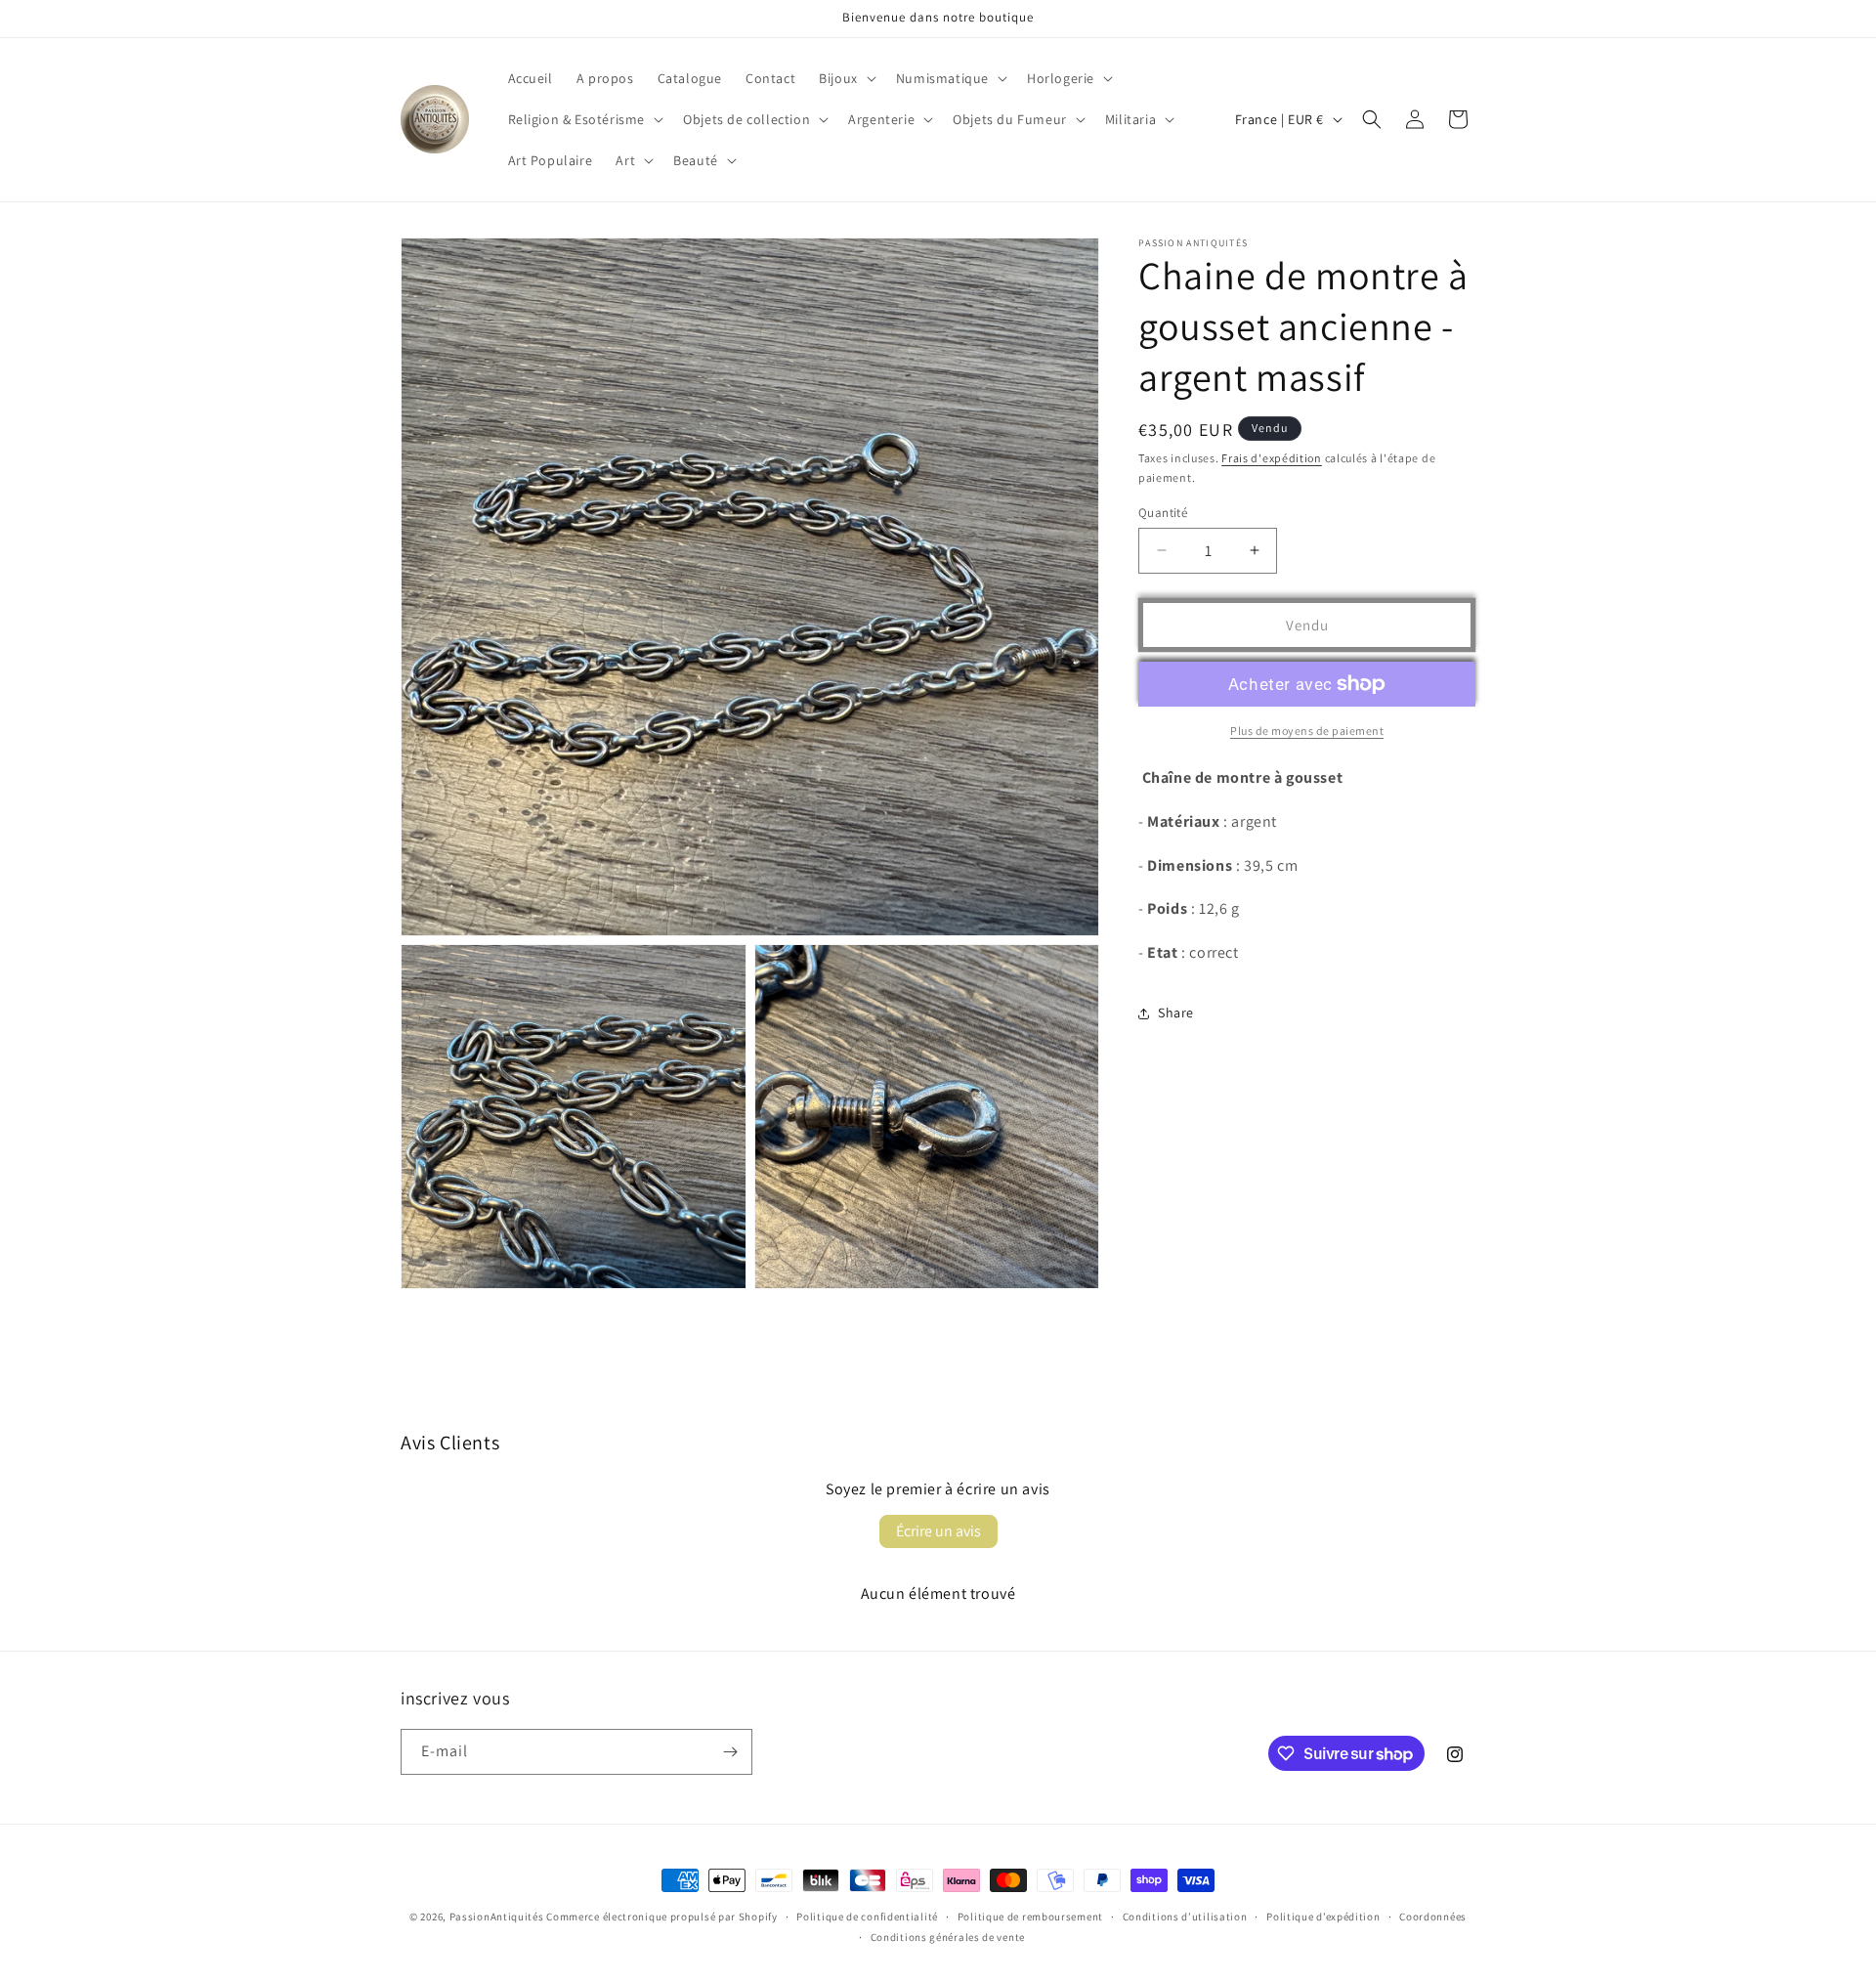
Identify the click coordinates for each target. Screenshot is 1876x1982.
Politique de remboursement (1030, 1917)
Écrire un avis (938, 1531)
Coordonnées (1433, 1917)
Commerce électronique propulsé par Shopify (661, 1917)
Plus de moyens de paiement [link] (1307, 731)
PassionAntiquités (497, 1917)
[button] (846, 78)
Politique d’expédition (1323, 1917)
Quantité (1163, 512)
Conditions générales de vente (948, 1937)
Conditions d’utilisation (1185, 1917)
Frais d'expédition (1272, 458)
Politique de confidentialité (867, 1917)
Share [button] (1176, 1013)
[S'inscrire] (730, 1752)
